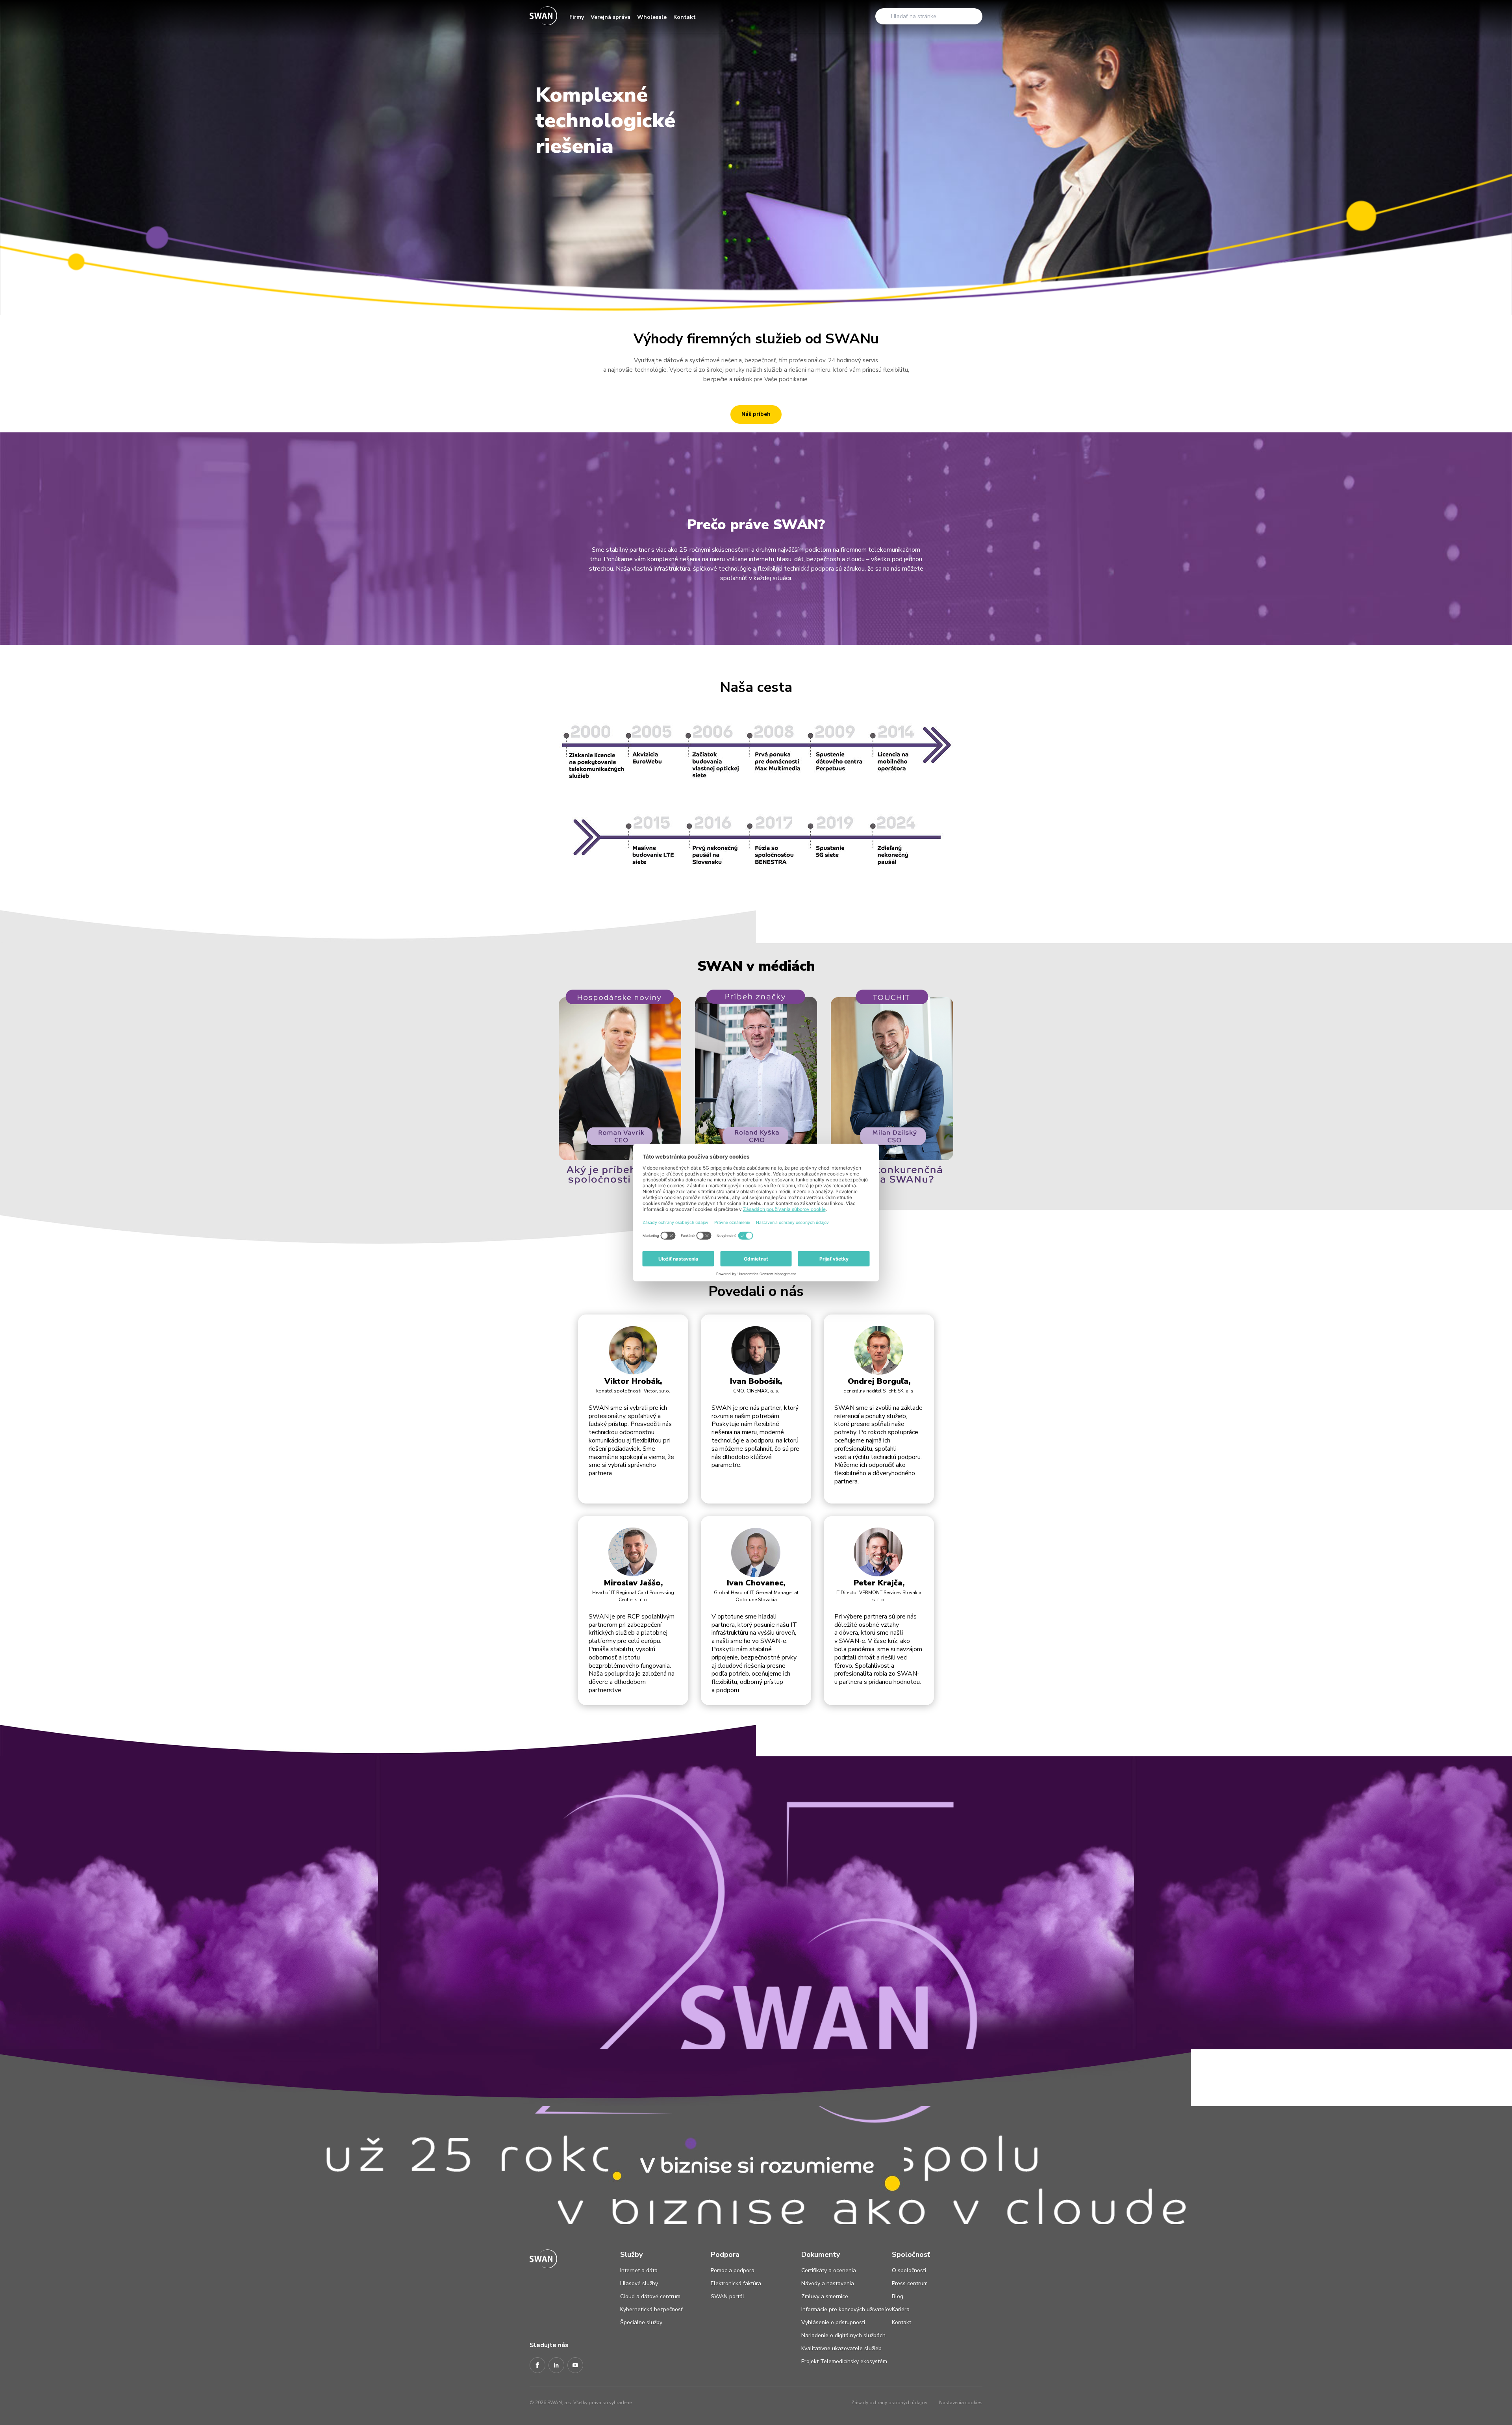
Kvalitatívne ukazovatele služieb (841, 2348)
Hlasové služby (639, 2283)
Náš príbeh (756, 414)
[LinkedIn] (556, 2366)
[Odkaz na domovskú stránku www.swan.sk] (543, 16)
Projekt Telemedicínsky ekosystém (844, 2361)
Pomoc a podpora (733, 2270)
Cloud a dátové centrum (650, 2296)
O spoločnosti (909, 2270)
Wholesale (652, 17)
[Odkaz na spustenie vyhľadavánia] (884, 16)
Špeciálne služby (641, 2322)
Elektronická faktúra (736, 2283)
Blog (898, 2296)
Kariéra (901, 2309)
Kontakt (685, 17)
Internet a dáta (639, 2270)
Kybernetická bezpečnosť (651, 2309)
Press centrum (910, 2283)
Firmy (577, 17)
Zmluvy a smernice (825, 2296)
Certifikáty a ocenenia (829, 2270)
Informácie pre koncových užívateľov (847, 2309)
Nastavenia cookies (961, 2403)
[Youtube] (575, 2366)
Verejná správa (611, 17)
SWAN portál (727, 2296)
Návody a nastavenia (828, 2283)
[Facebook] (537, 2366)
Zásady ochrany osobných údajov (889, 2403)
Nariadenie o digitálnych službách (843, 2335)
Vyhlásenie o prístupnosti (833, 2322)
